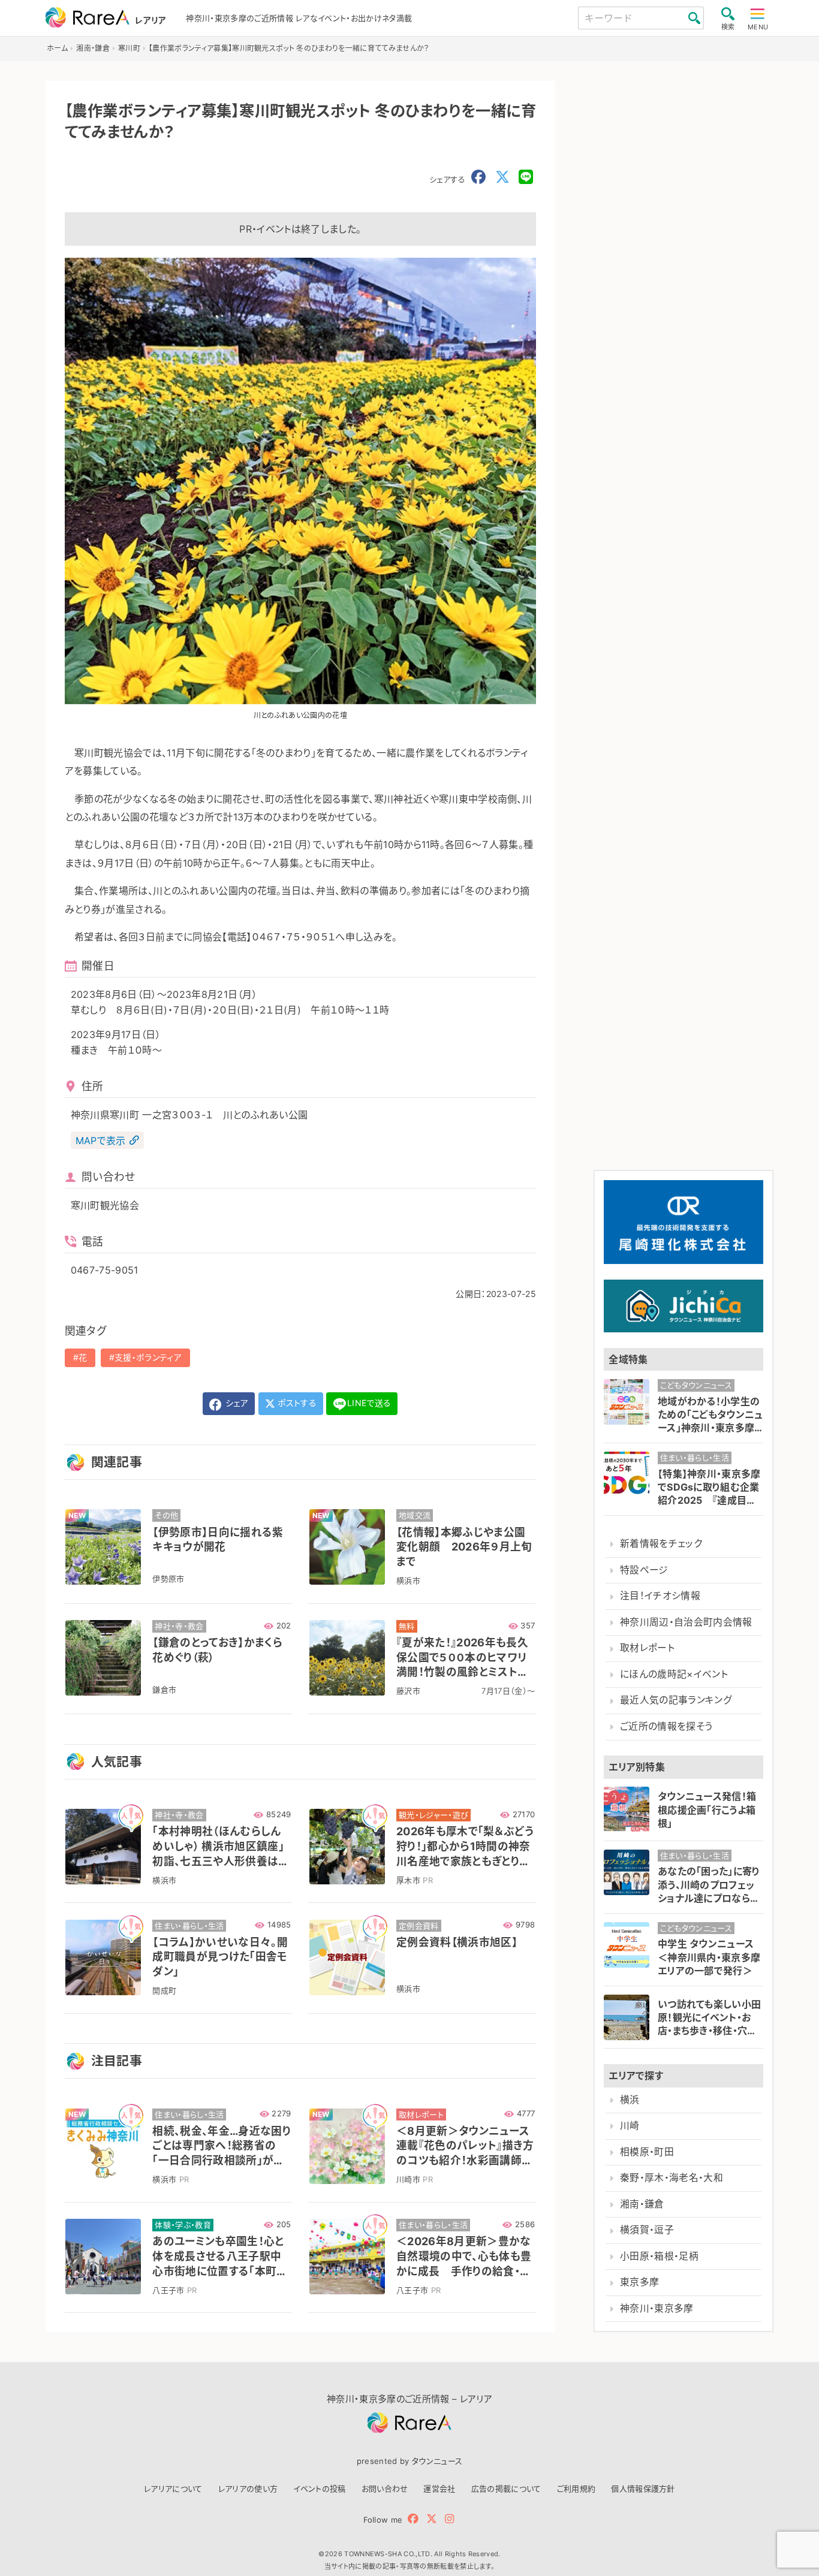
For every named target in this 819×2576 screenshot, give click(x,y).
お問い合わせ (385, 2488)
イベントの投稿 (319, 2488)
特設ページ (644, 1570)
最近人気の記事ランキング (676, 1700)
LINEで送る (369, 1403)
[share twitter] (502, 177)
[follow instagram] (449, 2519)
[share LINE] (526, 177)
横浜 (630, 2100)
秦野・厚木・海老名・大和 (672, 2178)
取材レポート (647, 1648)
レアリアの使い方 (248, 2488)
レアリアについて (173, 2488)
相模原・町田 (647, 2152)
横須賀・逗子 (647, 2230)
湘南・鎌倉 (642, 2204)
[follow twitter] (432, 2519)
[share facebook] (478, 177)
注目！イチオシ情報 (660, 1596)
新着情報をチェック (661, 1544)
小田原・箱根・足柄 (659, 2256)
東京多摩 (639, 2282)
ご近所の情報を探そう (666, 1726)
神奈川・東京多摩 (657, 2308)
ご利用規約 (576, 2488)
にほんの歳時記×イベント (674, 1674)
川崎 (630, 2126)
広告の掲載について (506, 2488)
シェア (236, 1403)
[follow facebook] (413, 2519)
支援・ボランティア (148, 1357)
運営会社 (439, 2488)
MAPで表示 (101, 1141)
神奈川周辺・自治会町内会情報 (686, 1622)
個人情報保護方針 (643, 2488)
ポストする (296, 1403)
